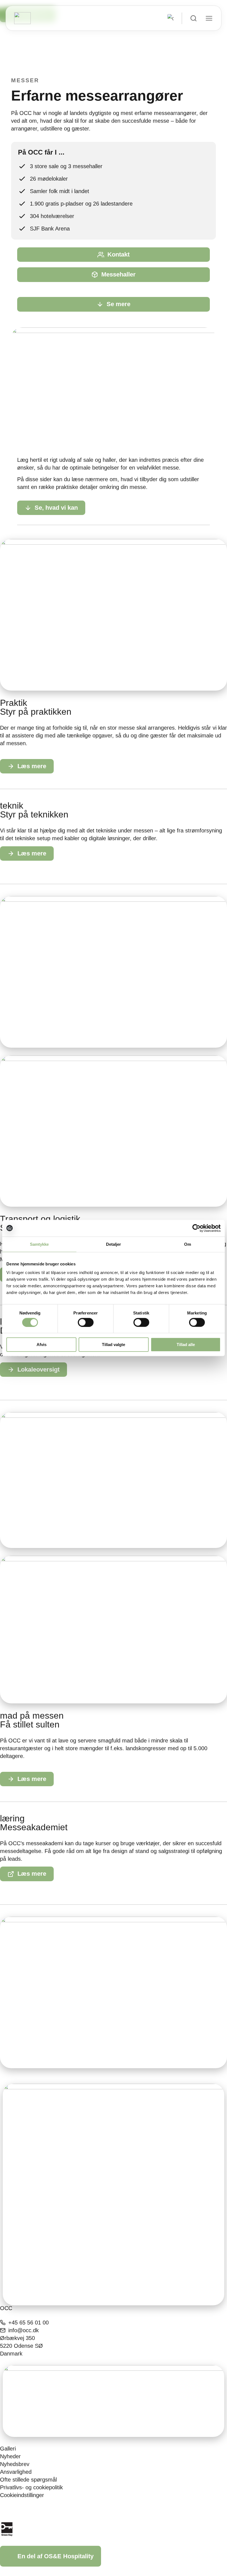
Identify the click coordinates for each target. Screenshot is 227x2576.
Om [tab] (188, 1244)
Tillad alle (186, 1345)
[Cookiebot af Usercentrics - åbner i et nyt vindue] (196, 1228)
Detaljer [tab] (114, 1244)
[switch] (86, 1322)
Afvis (42, 1345)
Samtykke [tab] (39, 1244)
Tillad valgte (114, 1345)
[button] (21, 385)
